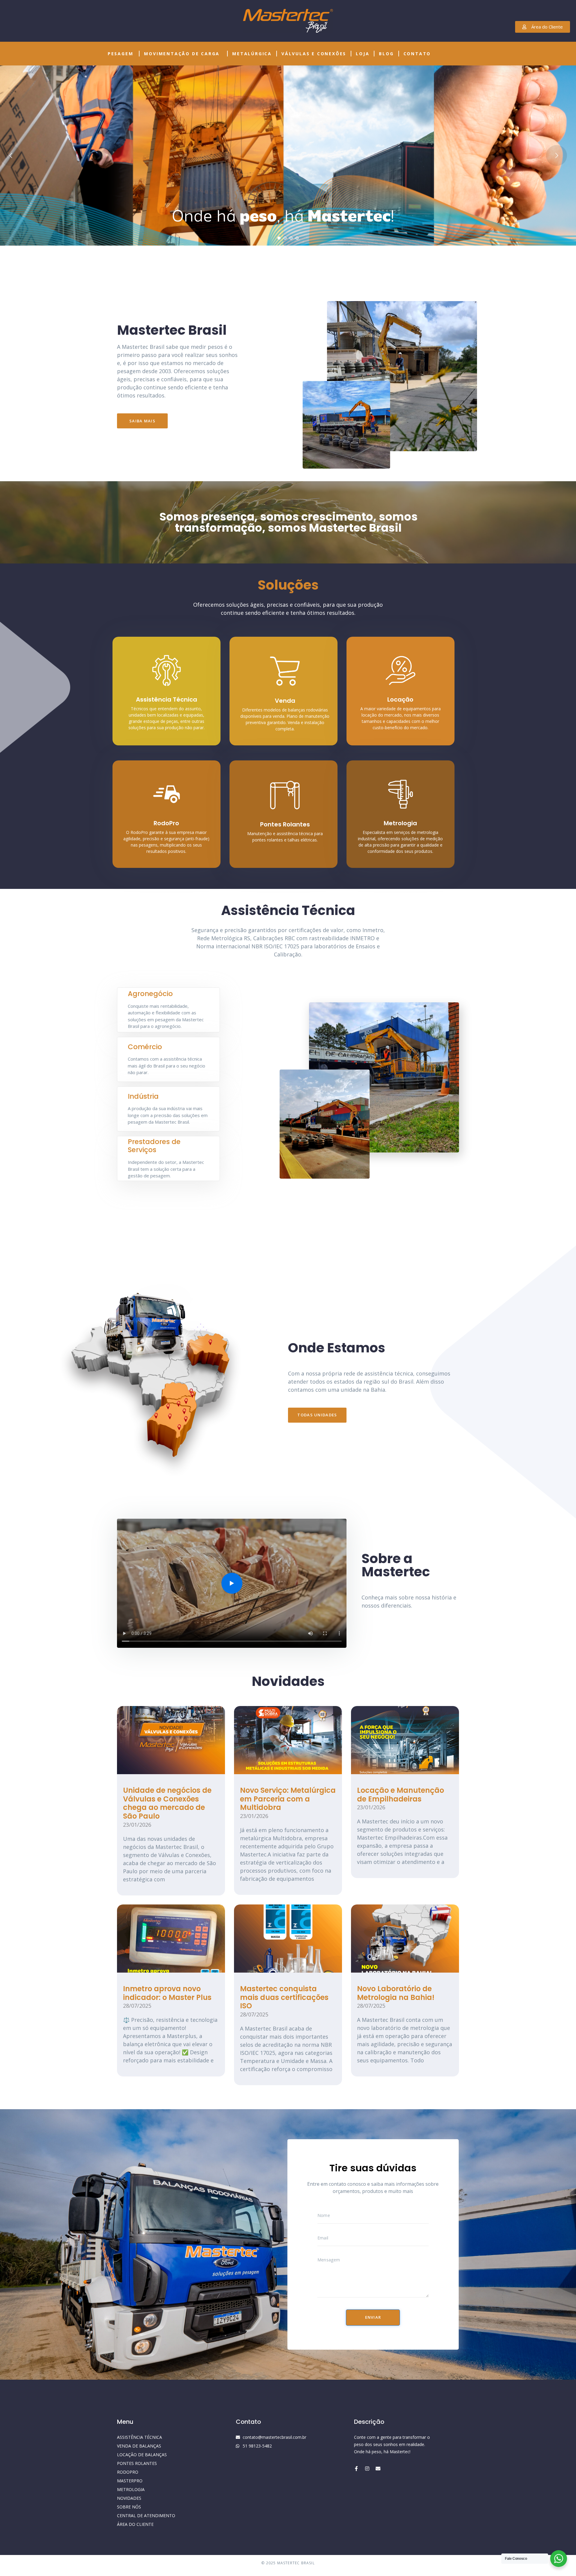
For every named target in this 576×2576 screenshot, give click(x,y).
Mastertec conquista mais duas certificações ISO (284, 1997)
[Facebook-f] (356, 2469)
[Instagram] (367, 2469)
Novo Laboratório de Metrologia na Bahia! (396, 1993)
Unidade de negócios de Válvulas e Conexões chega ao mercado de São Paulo (167, 1803)
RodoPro (166, 823)
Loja (363, 54)
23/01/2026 (137, 1825)
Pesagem (121, 54)
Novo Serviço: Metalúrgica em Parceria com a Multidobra (288, 1799)
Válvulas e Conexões (314, 54)
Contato (417, 54)
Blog (386, 54)
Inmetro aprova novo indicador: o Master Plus (167, 1993)
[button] (232, 1583)
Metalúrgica (252, 54)
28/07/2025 (137, 2006)
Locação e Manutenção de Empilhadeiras (400, 1795)
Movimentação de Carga (182, 54)
